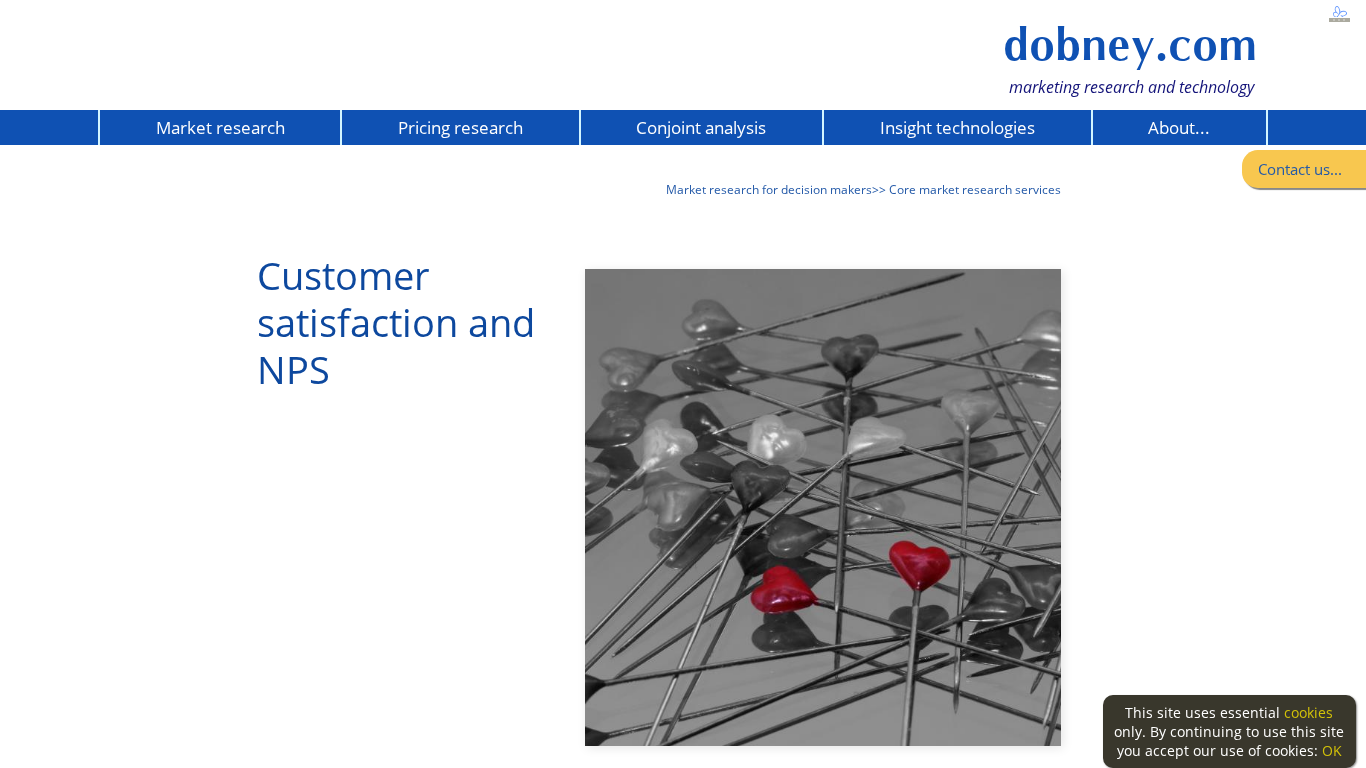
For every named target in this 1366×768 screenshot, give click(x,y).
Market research (220, 127)
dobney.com (1130, 44)
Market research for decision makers (769, 189)
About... (1179, 127)
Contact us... (1300, 169)
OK (1332, 750)
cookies (1308, 712)
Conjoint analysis (701, 127)
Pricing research (460, 127)
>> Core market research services (966, 189)
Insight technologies (957, 127)
